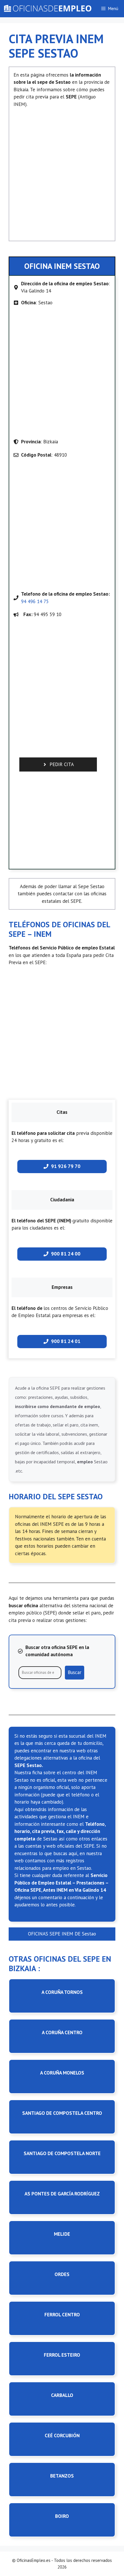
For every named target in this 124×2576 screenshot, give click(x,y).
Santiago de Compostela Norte (62, 2153)
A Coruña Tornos (62, 1992)
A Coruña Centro (62, 2032)
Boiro (62, 2516)
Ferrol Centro (62, 2315)
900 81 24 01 (66, 1341)
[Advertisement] (62, 172)
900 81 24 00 (66, 1254)
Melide (62, 2234)
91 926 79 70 (66, 1166)
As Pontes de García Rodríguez (62, 2194)
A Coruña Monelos (62, 2073)
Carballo (62, 2395)
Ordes (62, 2274)
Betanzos (62, 2476)
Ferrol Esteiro (62, 2355)
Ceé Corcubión (62, 2436)
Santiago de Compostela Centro (62, 2113)
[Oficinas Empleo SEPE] (47, 9)
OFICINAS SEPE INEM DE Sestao (62, 1934)
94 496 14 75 (35, 601)
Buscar (75, 1672)
